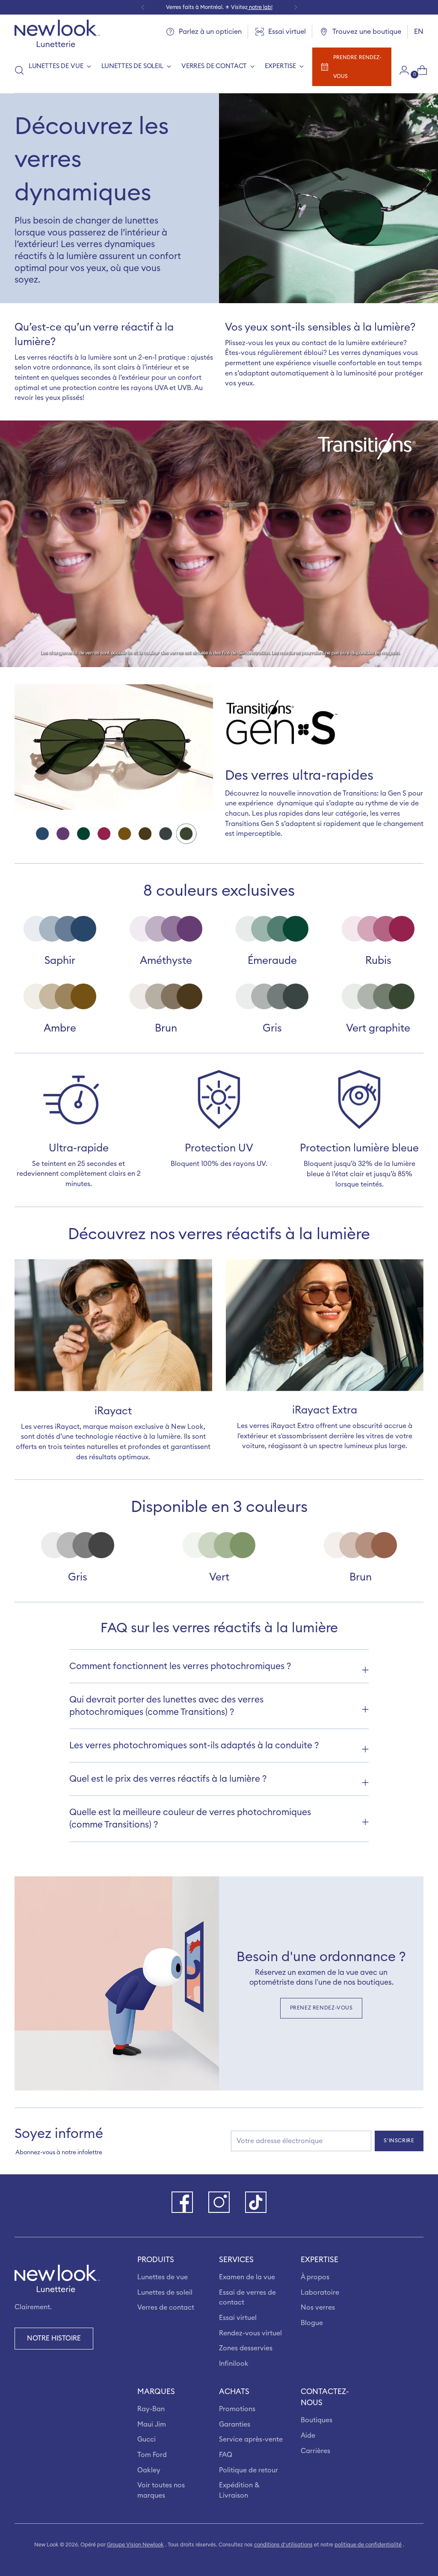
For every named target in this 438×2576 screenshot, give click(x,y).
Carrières (315, 2451)
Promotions (237, 2409)
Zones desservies (246, 2348)
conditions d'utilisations (283, 2545)
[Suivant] (296, 7)
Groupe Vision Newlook (135, 2545)
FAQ (226, 2455)
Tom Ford (152, 2455)
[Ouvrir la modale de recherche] (19, 70)
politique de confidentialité (368, 2545)
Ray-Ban (151, 2409)
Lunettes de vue (163, 2277)
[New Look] (57, 33)
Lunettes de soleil (165, 2293)
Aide (308, 2436)
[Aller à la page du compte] (401, 70)
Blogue (312, 2323)
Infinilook (234, 2364)
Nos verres (318, 2308)
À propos (315, 2277)
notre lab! (260, 7)
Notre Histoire (54, 2338)
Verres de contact (166, 2308)
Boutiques (317, 2420)
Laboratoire (320, 2293)
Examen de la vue (247, 2277)
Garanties (235, 2424)
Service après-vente (251, 2439)
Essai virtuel (238, 2318)
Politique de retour (249, 2470)
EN (419, 32)
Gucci (146, 2439)
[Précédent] (143, 7)
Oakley (149, 2470)
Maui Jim (152, 2424)
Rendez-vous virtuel (250, 2333)
